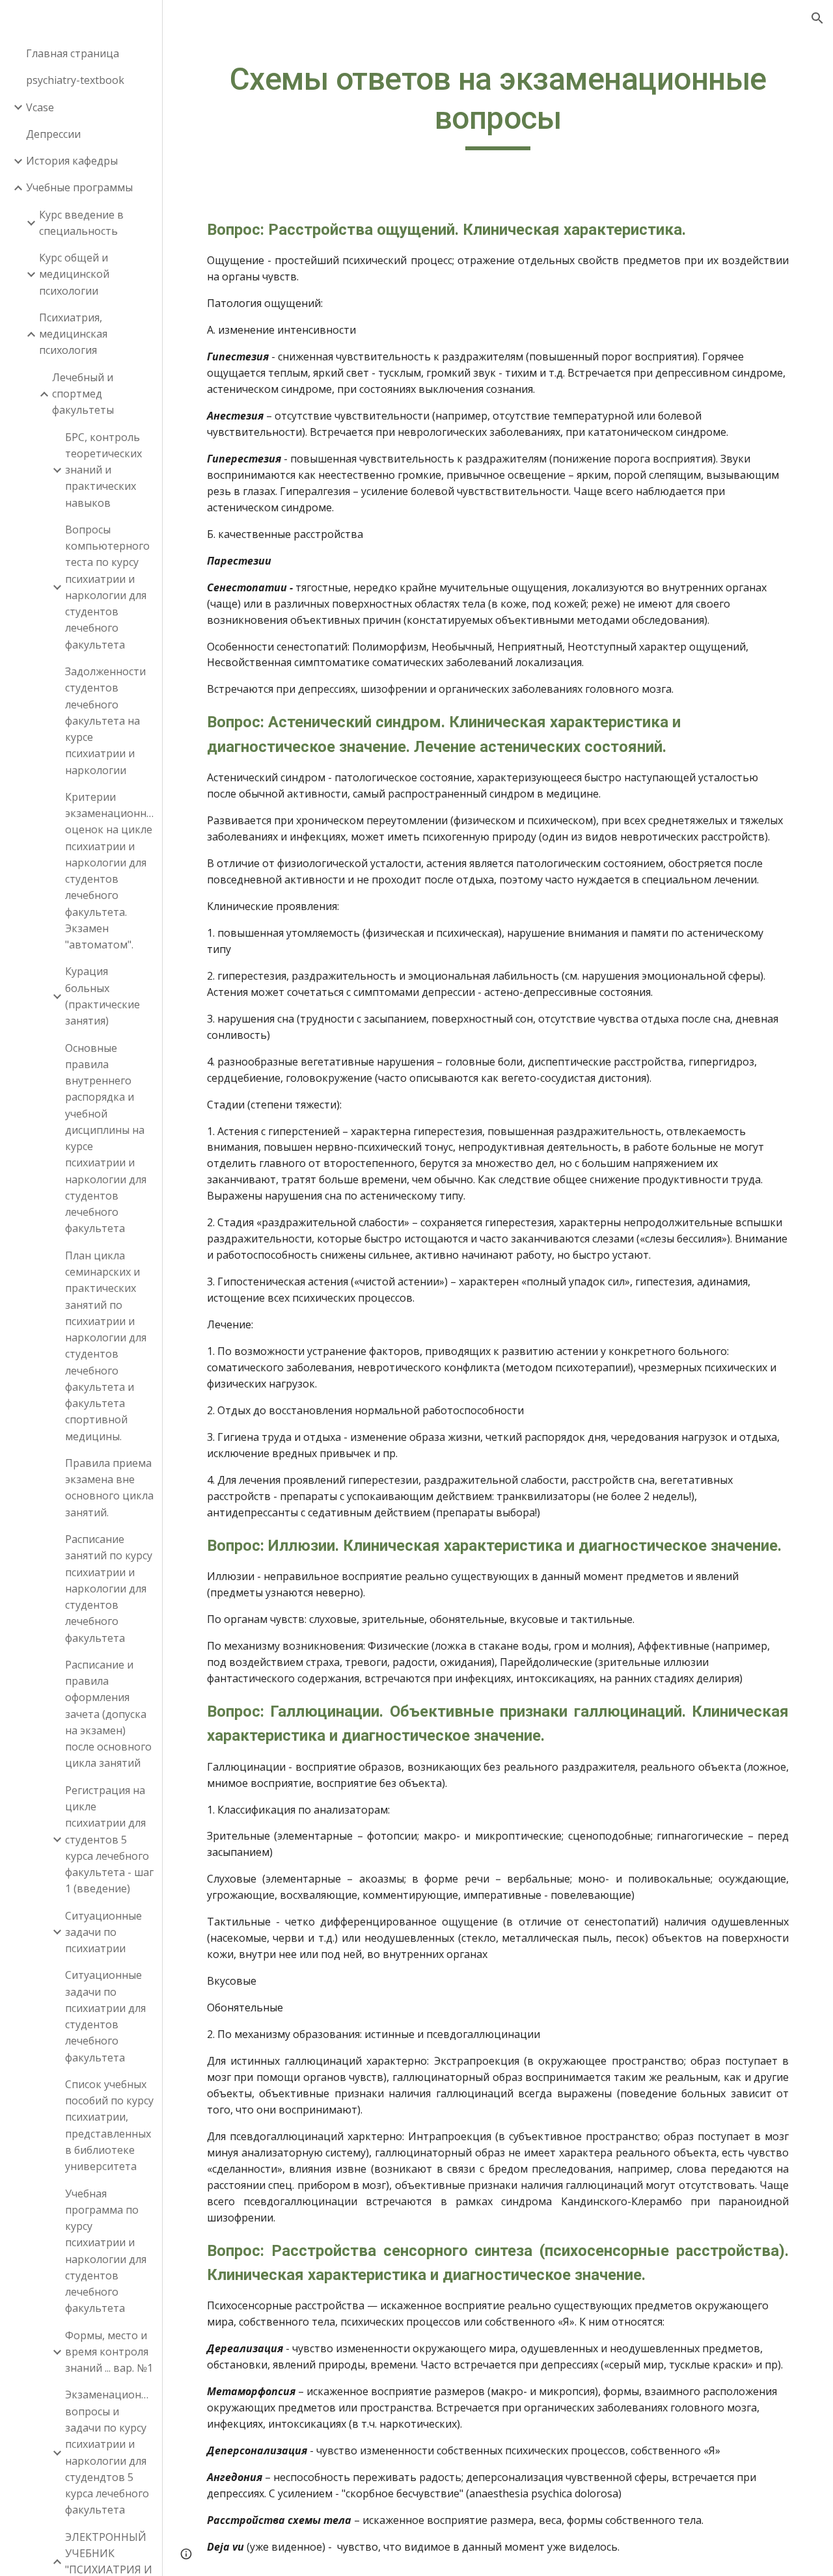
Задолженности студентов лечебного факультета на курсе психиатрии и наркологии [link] (105, 721)
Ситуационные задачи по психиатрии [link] (103, 1932)
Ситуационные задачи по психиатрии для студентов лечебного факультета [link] (105, 2016)
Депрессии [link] (53, 134)
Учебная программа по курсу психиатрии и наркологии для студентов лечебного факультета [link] (106, 2251)
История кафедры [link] (72, 161)
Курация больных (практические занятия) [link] (102, 996)
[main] (498, 105)
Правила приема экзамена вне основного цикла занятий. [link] (109, 1488)
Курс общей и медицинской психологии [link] (74, 274)
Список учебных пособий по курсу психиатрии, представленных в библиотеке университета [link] (109, 2125)
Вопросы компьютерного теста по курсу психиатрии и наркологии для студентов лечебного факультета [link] (107, 587)
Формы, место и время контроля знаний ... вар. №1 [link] (109, 2352)
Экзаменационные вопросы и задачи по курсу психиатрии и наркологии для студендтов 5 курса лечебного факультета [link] (110, 2452)
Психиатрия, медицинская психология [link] (73, 334)
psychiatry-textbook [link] (75, 80)
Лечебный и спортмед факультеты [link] (83, 394)
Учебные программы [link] (79, 187)
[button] (817, 18)
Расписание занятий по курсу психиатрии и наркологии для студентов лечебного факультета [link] (109, 1589)
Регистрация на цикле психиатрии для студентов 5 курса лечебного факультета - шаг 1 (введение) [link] (109, 1840)
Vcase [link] (40, 107)
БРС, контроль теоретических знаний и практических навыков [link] (103, 470)
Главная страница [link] (73, 53)
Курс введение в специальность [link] (81, 223)
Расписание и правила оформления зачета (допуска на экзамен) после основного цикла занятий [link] (108, 1714)
